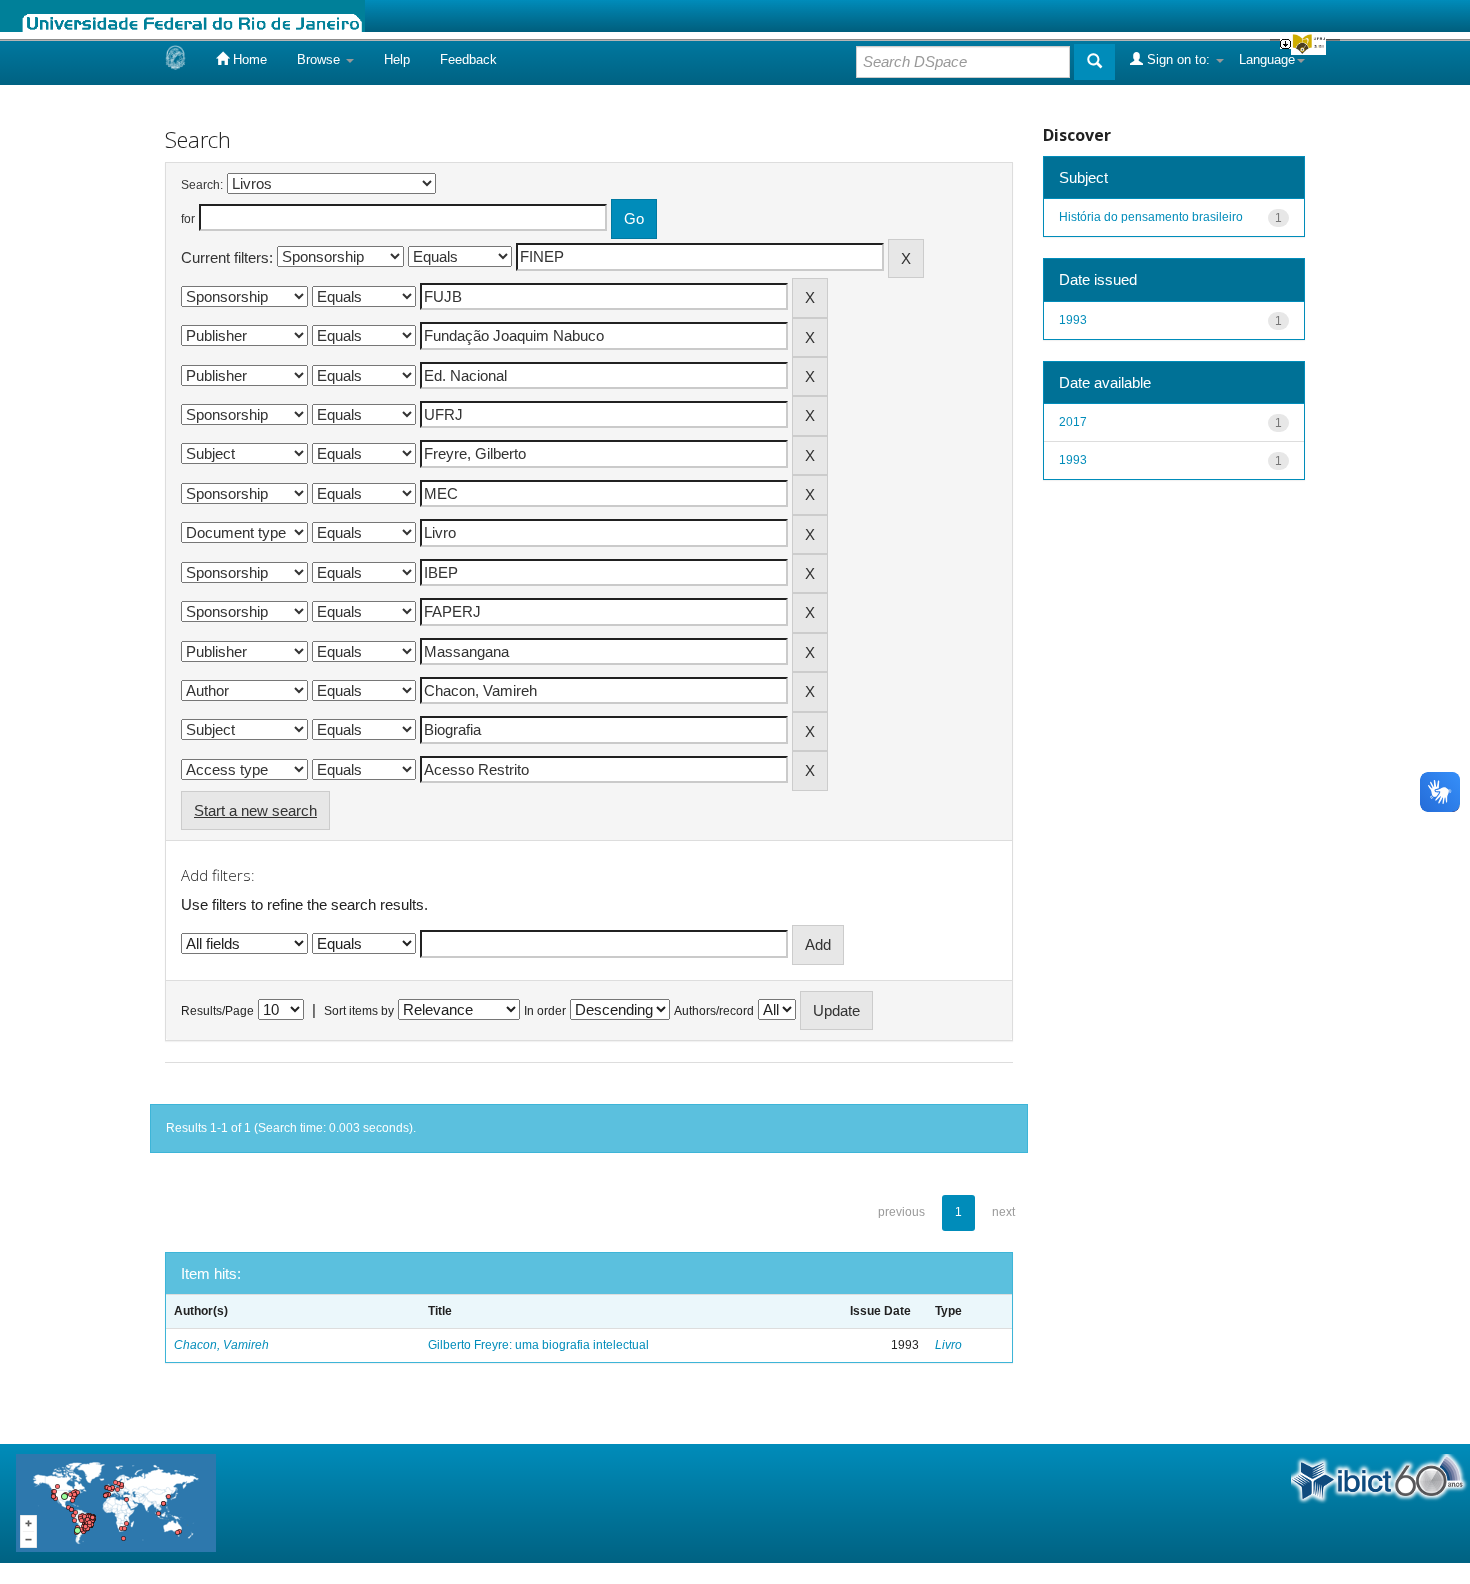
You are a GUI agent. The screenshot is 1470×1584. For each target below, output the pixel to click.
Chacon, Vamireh (221, 1345)
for (188, 219)
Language (1267, 59)
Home (248, 59)
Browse (320, 59)
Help (397, 59)
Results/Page (217, 1011)
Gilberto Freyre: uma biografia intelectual (538, 1345)
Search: (202, 185)
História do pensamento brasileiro (1151, 217)
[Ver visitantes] (116, 1502)
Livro (948, 1345)
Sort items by (359, 1011)
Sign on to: (1178, 59)
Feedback (468, 59)
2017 (1073, 422)
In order (545, 1011)
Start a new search (255, 810)
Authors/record (714, 1011)
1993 (1073, 320)
